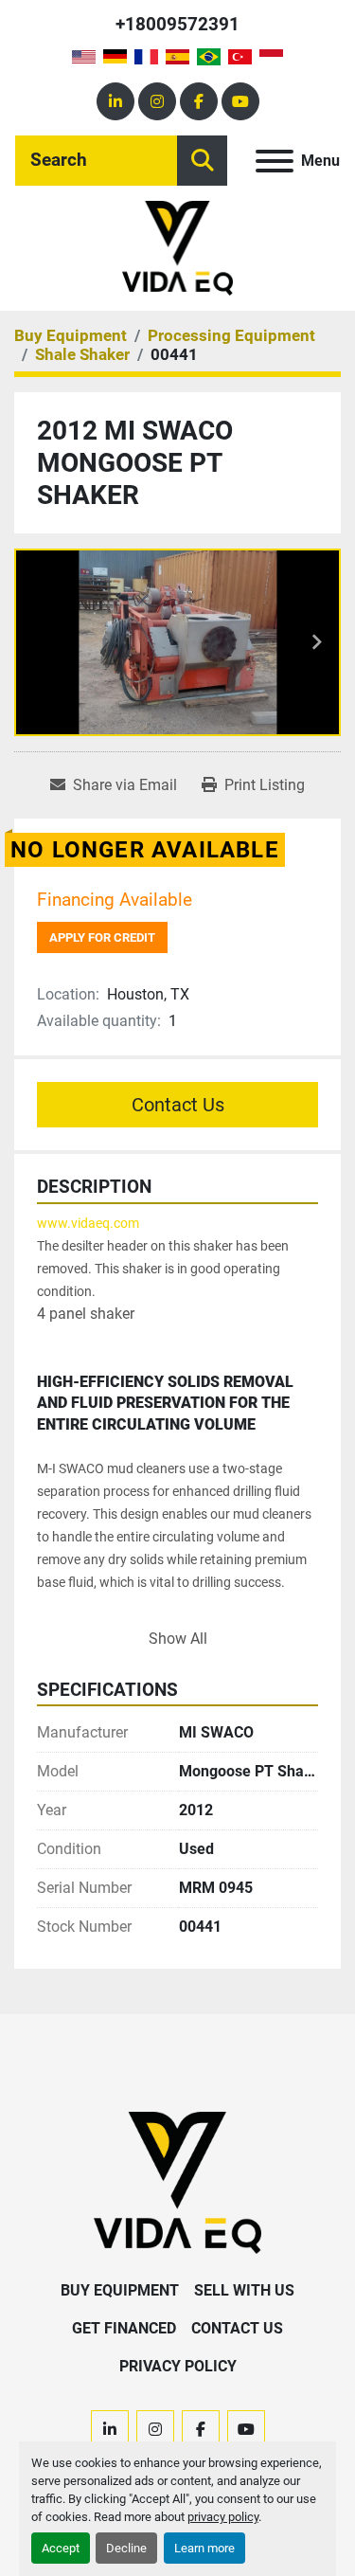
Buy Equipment (120, 2290)
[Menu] (275, 161)
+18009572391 (177, 24)
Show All (178, 1639)
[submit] (202, 161)
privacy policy (223, 2517)
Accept (61, 2548)
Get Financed (124, 2328)
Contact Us (178, 1105)
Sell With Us (244, 2290)
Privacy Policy (178, 2366)
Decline (126, 2548)
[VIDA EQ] (177, 2181)
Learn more (204, 2548)
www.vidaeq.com (88, 1223)
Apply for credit (102, 937)
